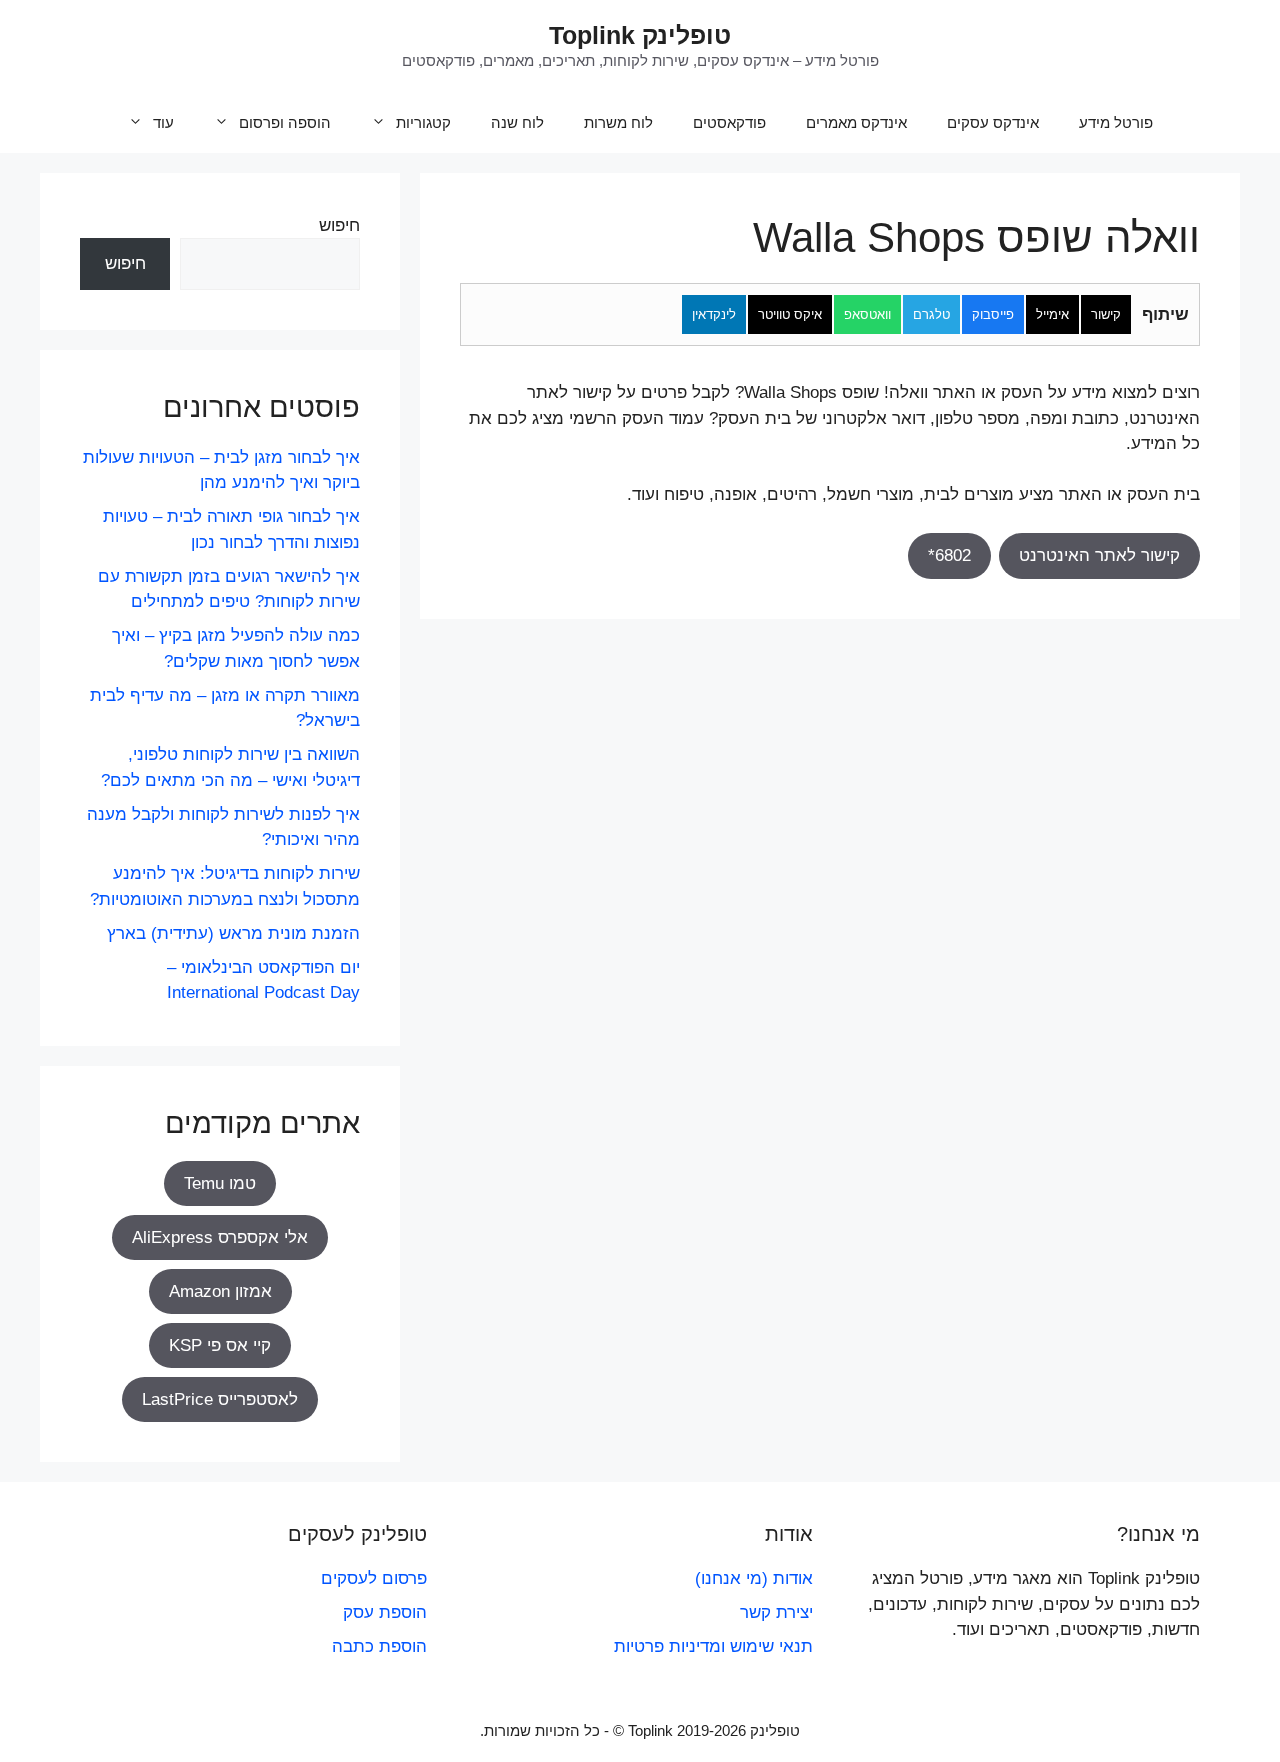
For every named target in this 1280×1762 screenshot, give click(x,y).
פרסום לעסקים (374, 1578)
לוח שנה (517, 122)
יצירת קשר (776, 1612)
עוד (163, 122)
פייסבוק (993, 314)
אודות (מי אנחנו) (754, 1578)
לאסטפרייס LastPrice (220, 1399)
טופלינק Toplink (640, 35)
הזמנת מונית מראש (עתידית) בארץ (233, 933)
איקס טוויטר (790, 314)
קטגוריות (423, 122)
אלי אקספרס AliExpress (220, 1237)
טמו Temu (220, 1183)
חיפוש (339, 225)
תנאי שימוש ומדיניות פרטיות (713, 1646)
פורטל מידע (1116, 122)
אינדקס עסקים (993, 122)
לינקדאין (714, 314)
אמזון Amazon (220, 1291)
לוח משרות (618, 122)
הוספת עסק (385, 1612)
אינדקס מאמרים (856, 122)
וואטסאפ (867, 314)
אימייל (1052, 314)
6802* (949, 555)
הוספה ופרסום (285, 122)
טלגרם (931, 314)
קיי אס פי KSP (220, 1345)
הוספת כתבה (379, 1646)
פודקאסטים (729, 122)
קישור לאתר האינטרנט (1099, 555)
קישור (1106, 314)
